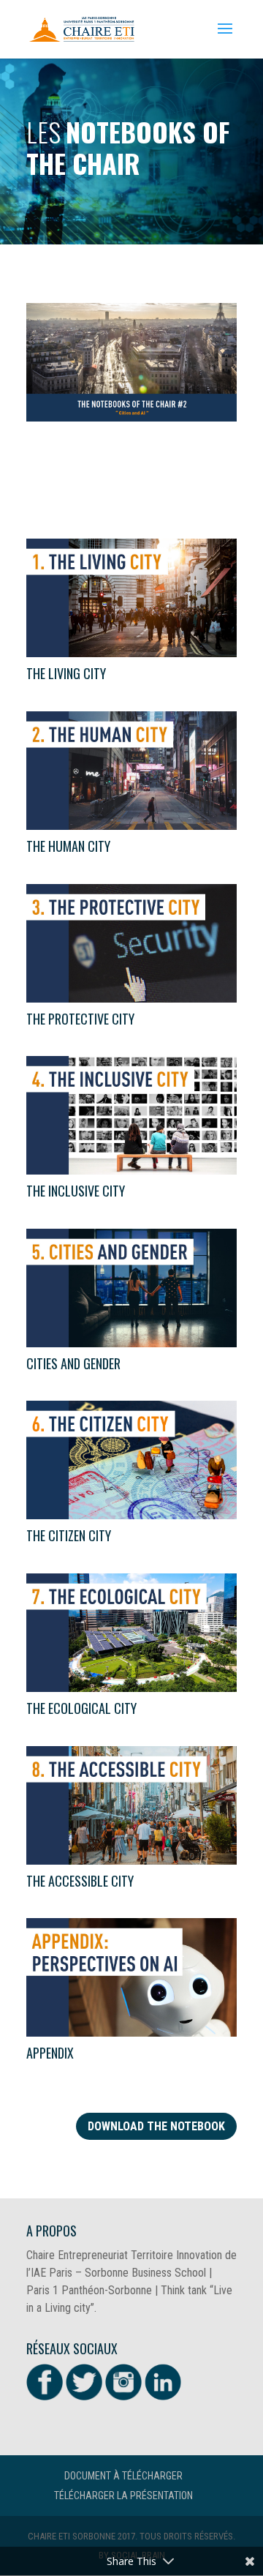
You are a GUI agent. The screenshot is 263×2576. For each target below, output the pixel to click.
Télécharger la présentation (123, 2495)
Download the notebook (156, 2126)
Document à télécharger (123, 2476)
